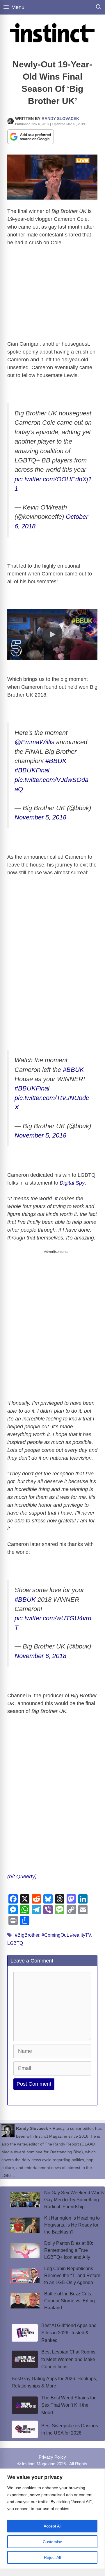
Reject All (52, 2557)
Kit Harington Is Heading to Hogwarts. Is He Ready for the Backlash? (72, 2225)
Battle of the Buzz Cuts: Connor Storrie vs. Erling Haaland (70, 2301)
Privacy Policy (52, 2457)
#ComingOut (55, 1935)
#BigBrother (27, 1935)
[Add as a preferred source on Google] (31, 136)
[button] (52, 634)
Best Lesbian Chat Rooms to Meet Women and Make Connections (68, 2359)
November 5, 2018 (40, 817)
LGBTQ (15, 1943)
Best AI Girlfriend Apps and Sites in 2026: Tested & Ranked (69, 2333)
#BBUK (56, 761)
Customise (52, 2542)
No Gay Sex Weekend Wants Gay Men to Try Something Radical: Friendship (74, 2200)
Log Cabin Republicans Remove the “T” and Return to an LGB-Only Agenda (72, 2275)
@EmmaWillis (34, 742)
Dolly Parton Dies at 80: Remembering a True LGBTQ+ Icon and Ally (69, 2250)
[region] (52, 2519)
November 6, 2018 (40, 1656)
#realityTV (81, 1935)
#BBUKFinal (32, 770)
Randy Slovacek (60, 119)
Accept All (52, 2526)
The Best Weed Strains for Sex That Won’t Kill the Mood (68, 2405)
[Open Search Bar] (99, 7)
